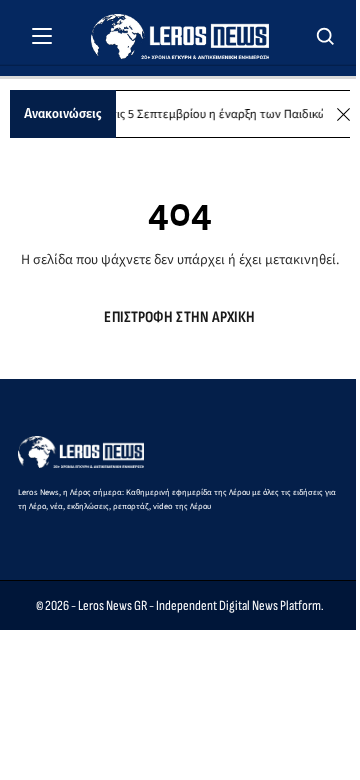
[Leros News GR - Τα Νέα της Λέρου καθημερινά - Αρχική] (179, 36)
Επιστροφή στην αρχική (179, 317)
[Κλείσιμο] (343, 114)
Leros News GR (112, 605)
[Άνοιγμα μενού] (42, 36)
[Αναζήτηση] (326, 36)
